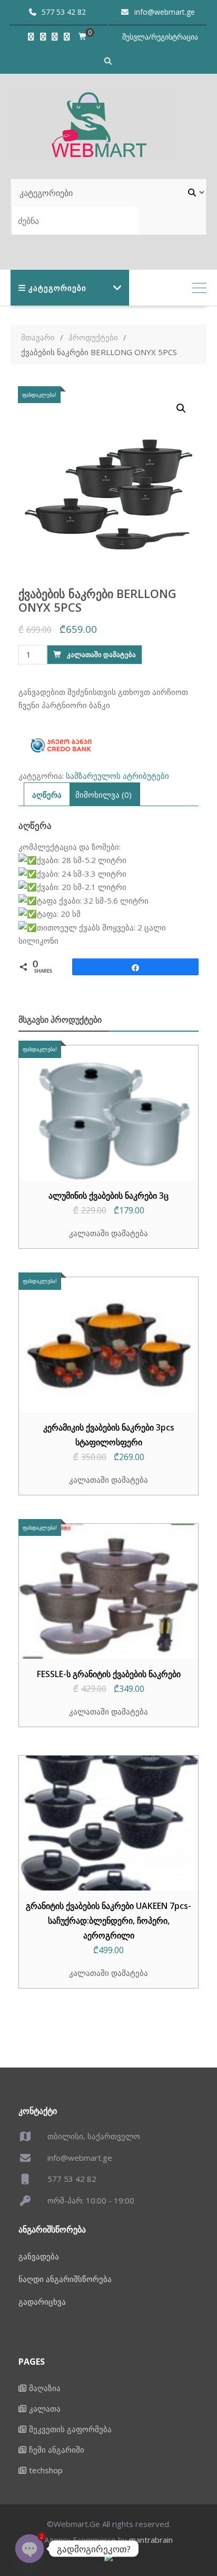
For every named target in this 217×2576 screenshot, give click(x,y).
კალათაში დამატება (101, 654)
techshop (46, 2470)
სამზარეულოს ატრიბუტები (117, 776)
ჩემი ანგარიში (57, 2450)
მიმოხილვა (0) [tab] (103, 795)
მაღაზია (45, 2388)
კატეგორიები (57, 288)
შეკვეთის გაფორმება (70, 2429)
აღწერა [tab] (47, 795)
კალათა (45, 2408)
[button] (181, 408)
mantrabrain (151, 2540)
